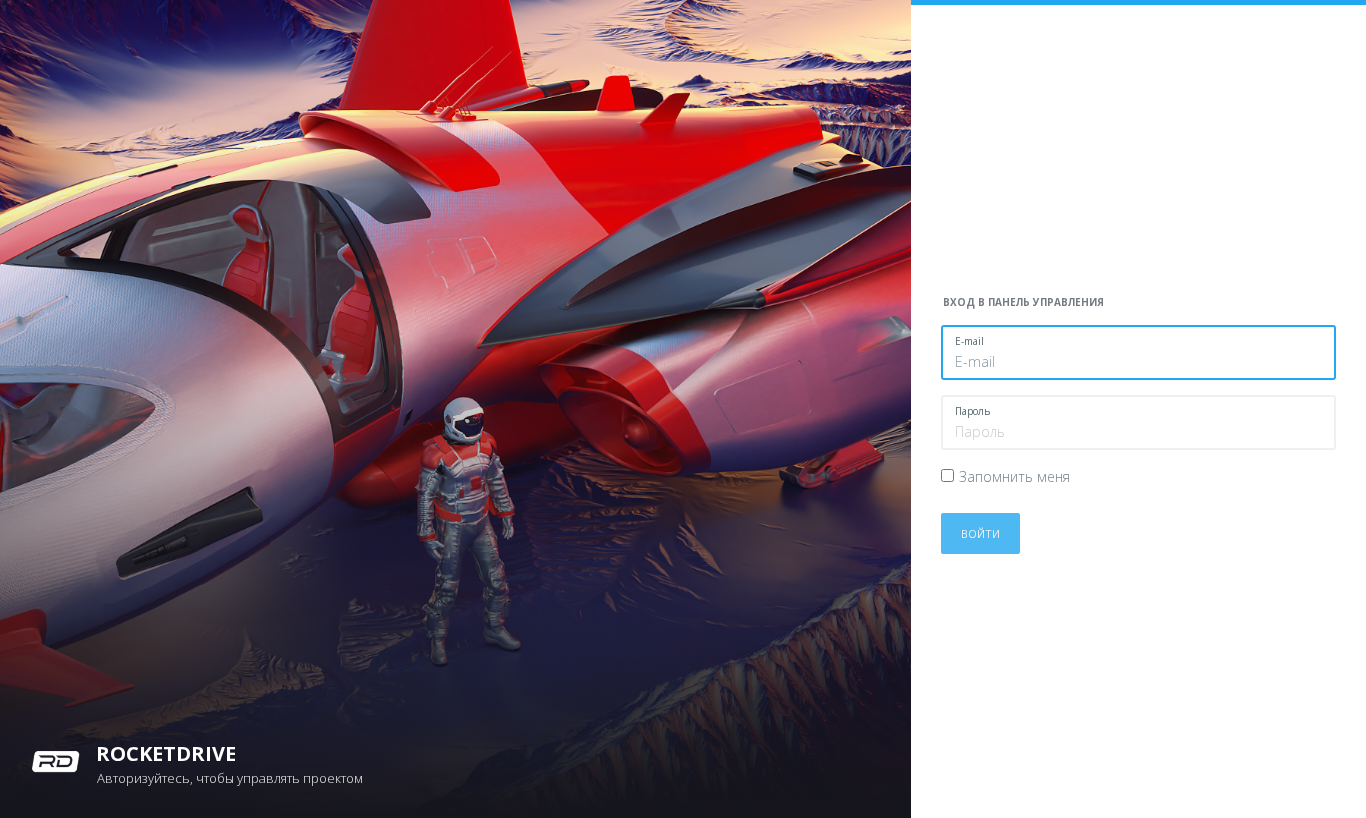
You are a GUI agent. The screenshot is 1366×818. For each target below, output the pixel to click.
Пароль (972, 411)
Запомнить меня (1014, 476)
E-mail (969, 341)
